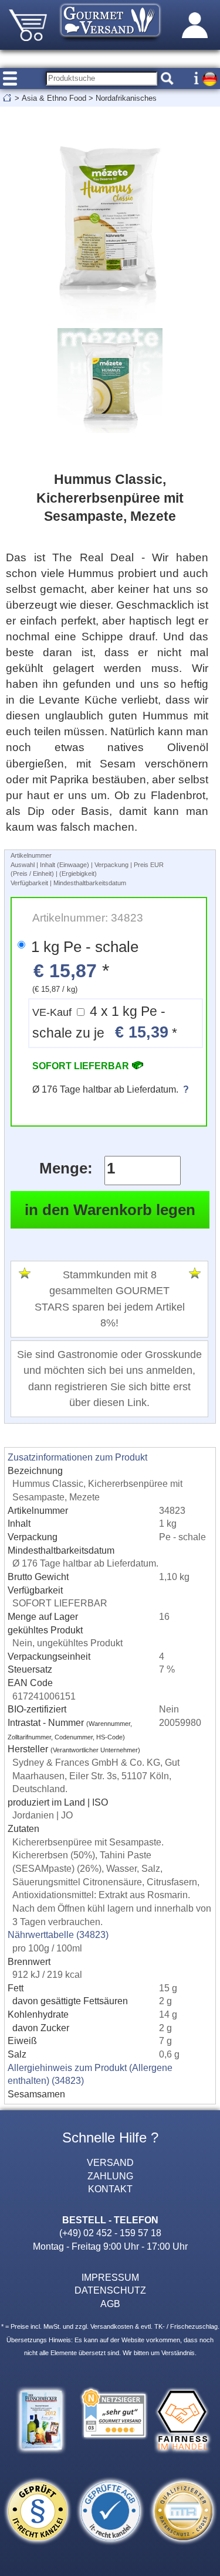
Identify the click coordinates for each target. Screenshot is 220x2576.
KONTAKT (110, 2189)
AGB (110, 2304)
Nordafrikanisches (126, 98)
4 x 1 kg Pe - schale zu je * (105, 1023)
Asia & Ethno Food (54, 98)
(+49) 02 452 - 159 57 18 (110, 2233)
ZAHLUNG (110, 2176)
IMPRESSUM (110, 2277)
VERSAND (110, 2162)
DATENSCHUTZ (110, 2290)
